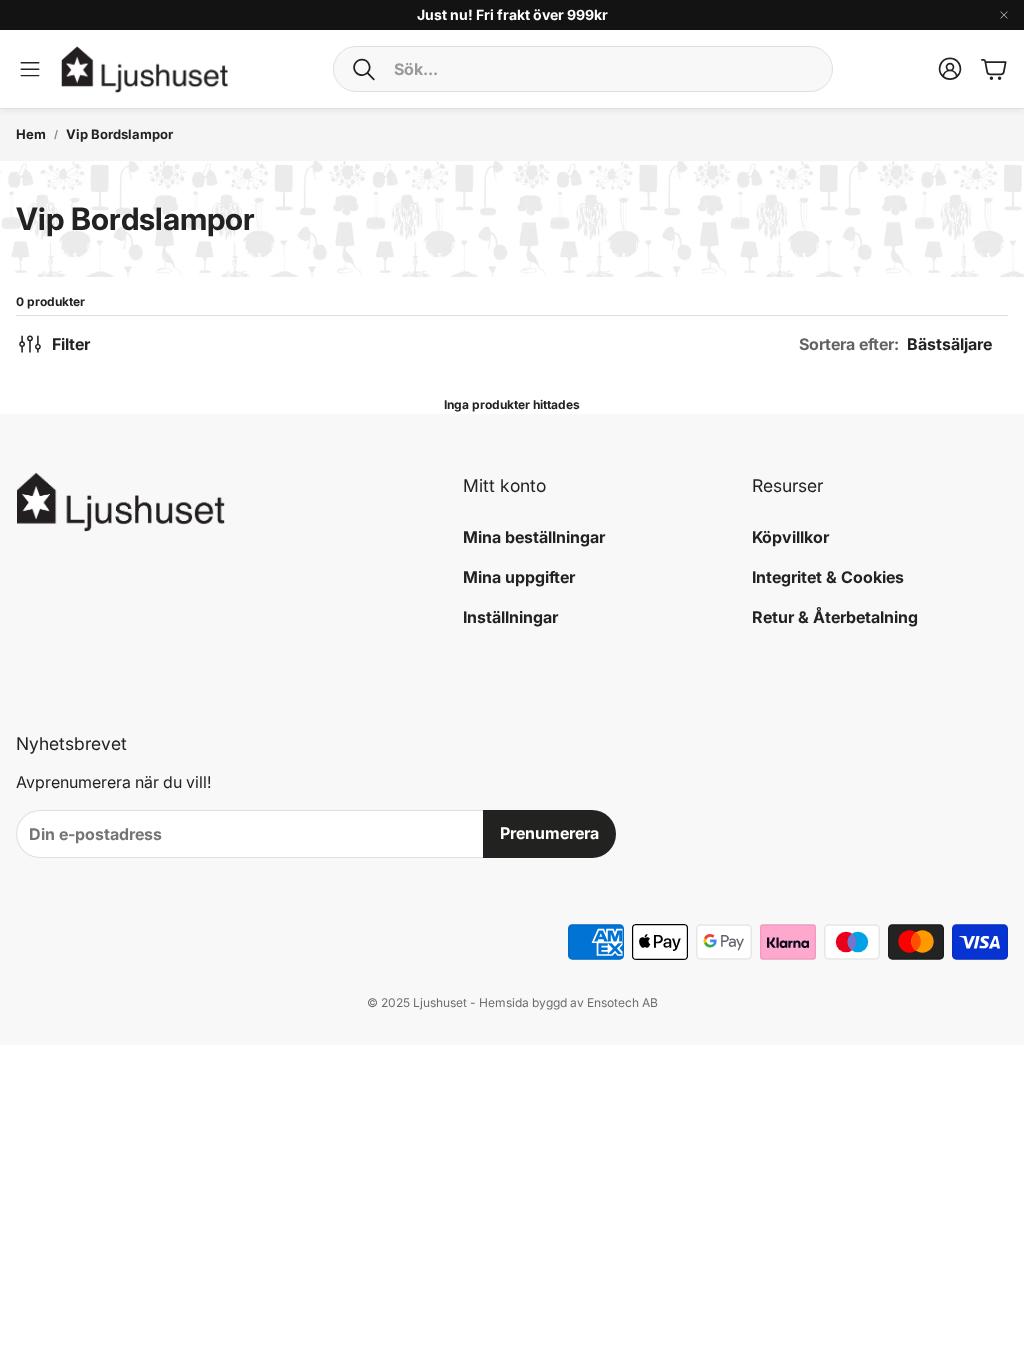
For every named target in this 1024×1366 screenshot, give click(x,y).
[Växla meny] (30, 69)
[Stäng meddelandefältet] (1004, 15)
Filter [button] (71, 344)
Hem (31, 134)
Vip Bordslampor (119, 134)
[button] (583, 69)
